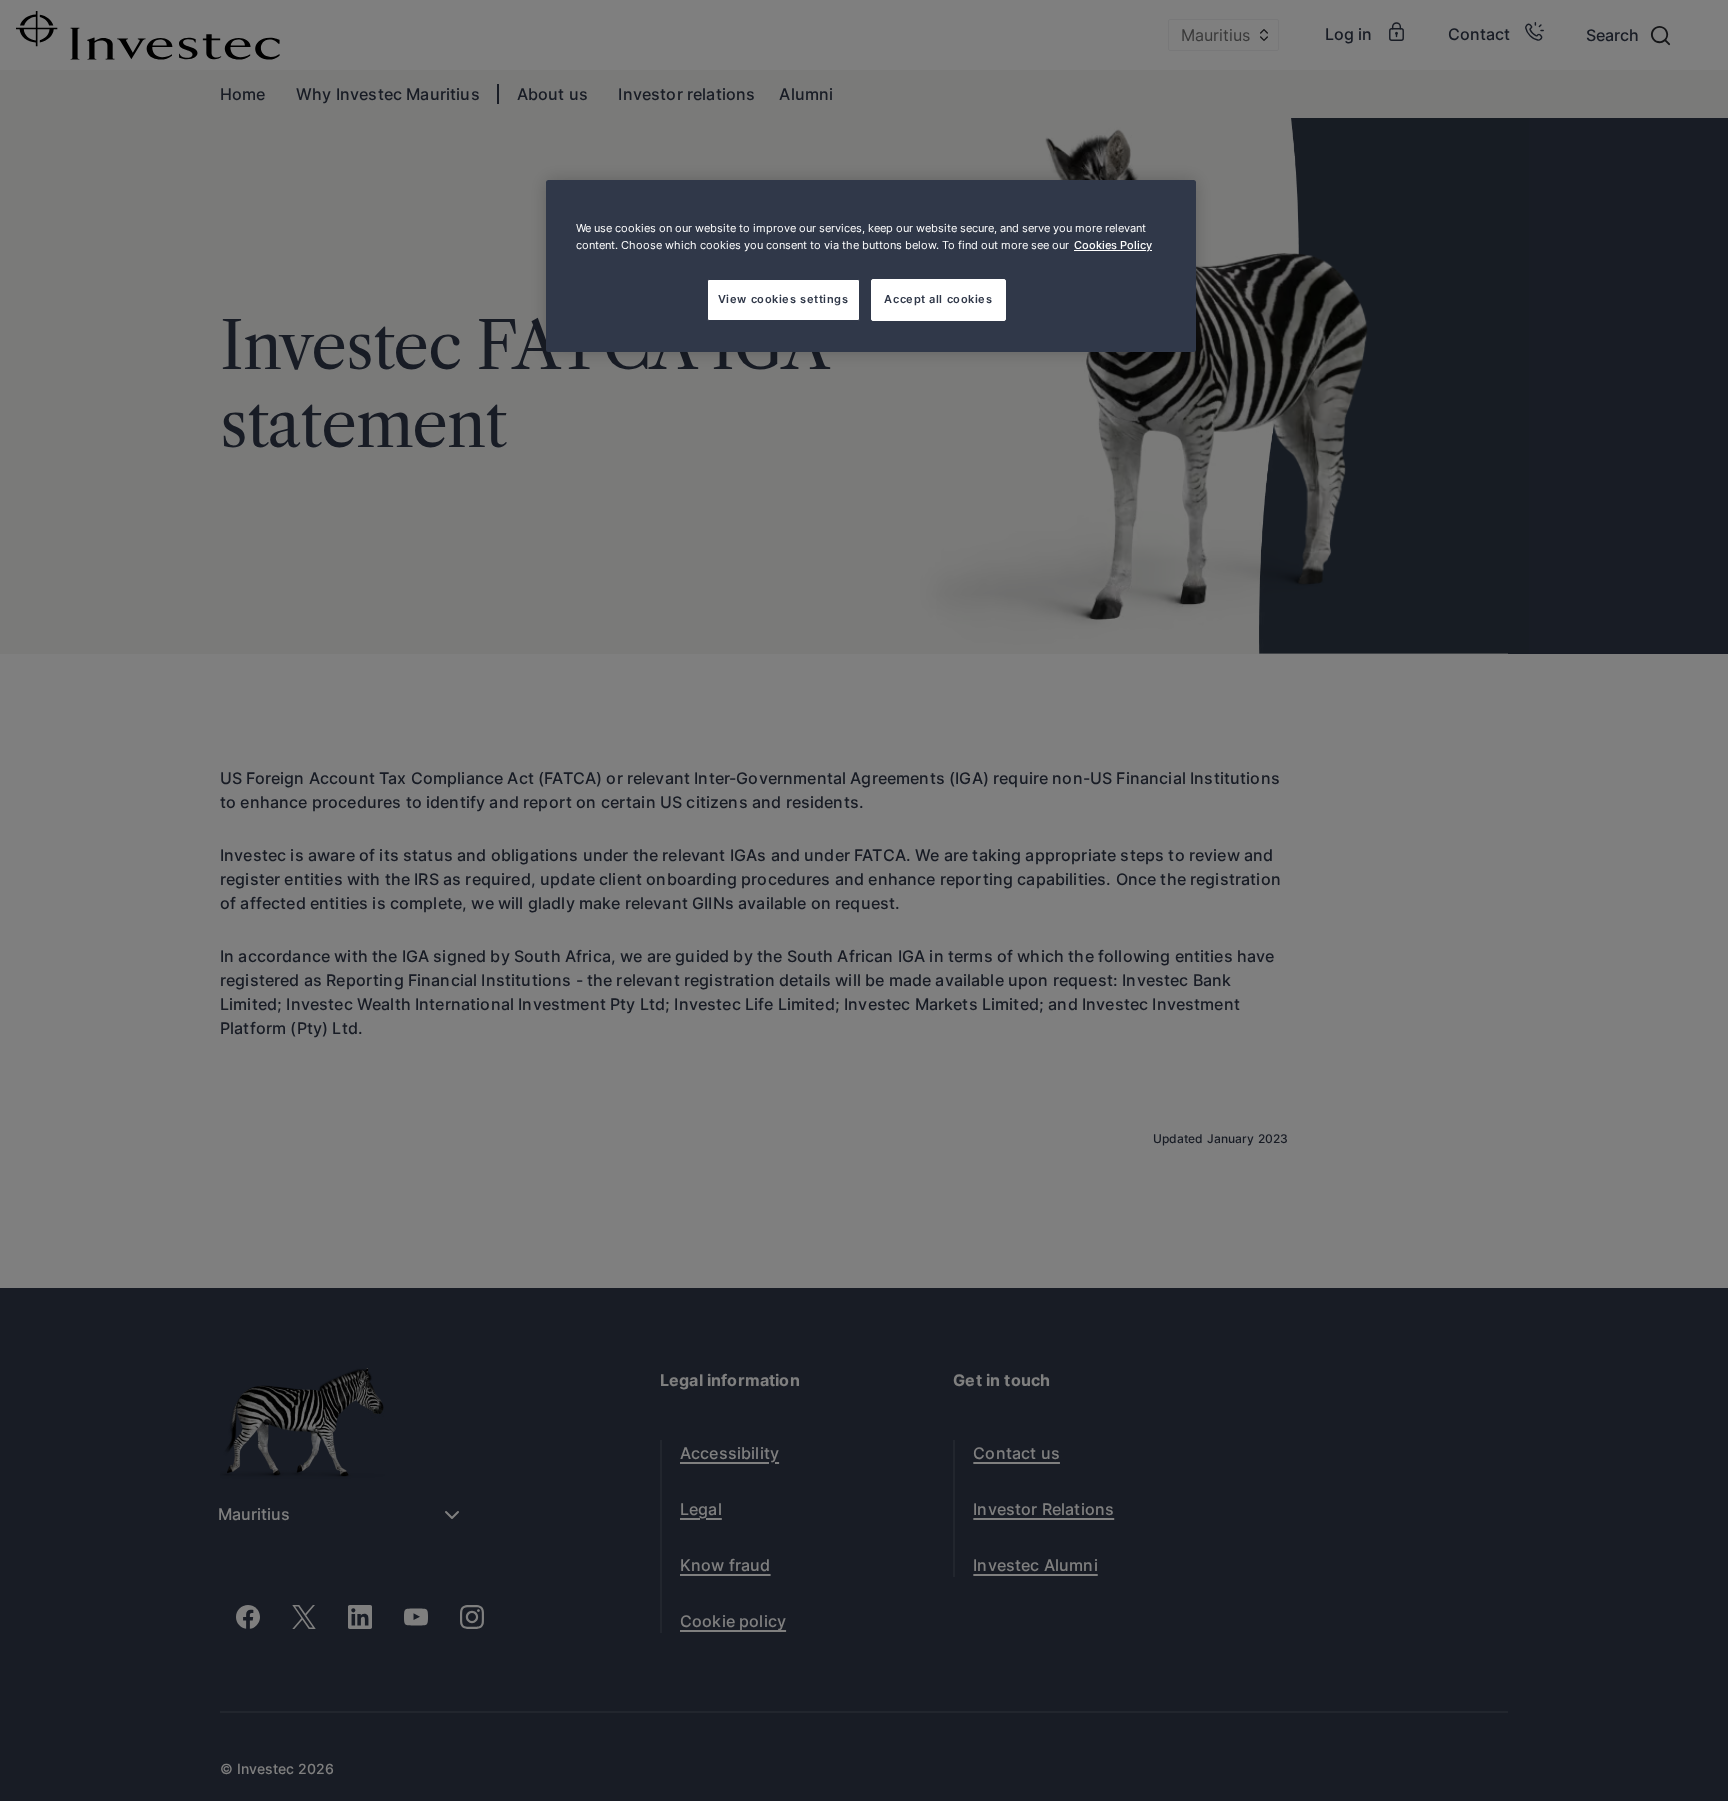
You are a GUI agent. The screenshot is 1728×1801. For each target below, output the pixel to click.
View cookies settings (783, 299)
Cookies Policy (1113, 245)
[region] (871, 266)
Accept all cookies (938, 299)
